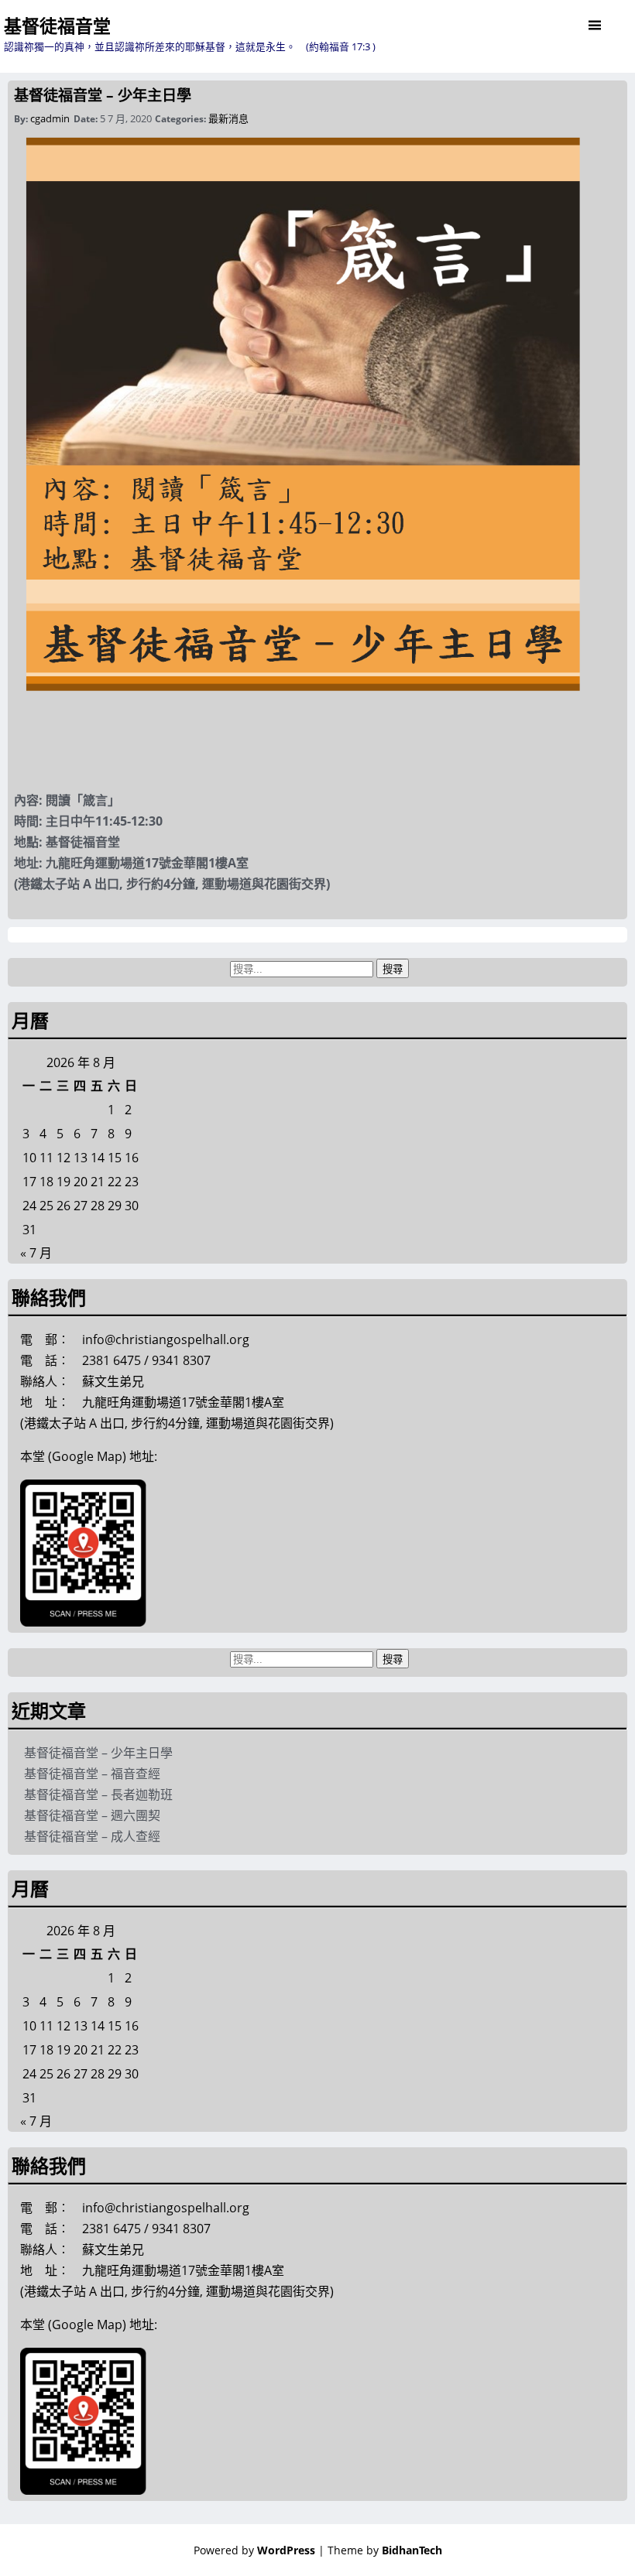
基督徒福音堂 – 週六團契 (92, 1815)
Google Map (87, 1456)
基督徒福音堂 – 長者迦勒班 (98, 1794)
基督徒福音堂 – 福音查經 (92, 1774)
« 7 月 (36, 1253)
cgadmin (50, 118)
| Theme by (380, 2550)
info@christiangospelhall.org (166, 1339)
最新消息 (228, 118)
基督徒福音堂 (57, 26)
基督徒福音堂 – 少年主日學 (103, 95)
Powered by (254, 2550)
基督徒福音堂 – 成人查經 (92, 1836)
